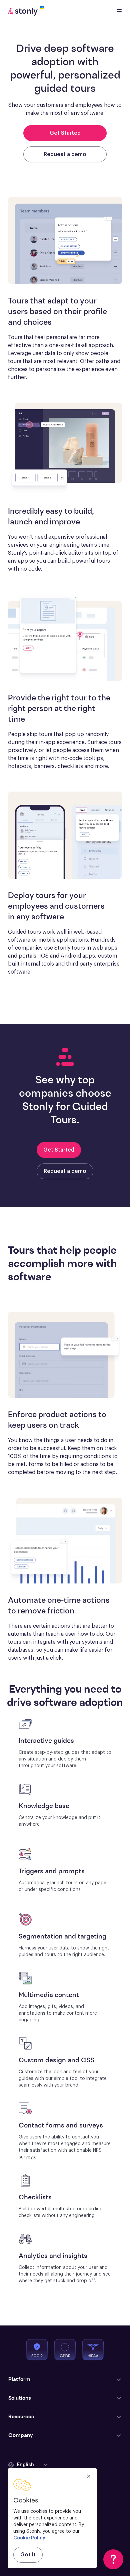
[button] (28, 2465)
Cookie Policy (29, 2538)
